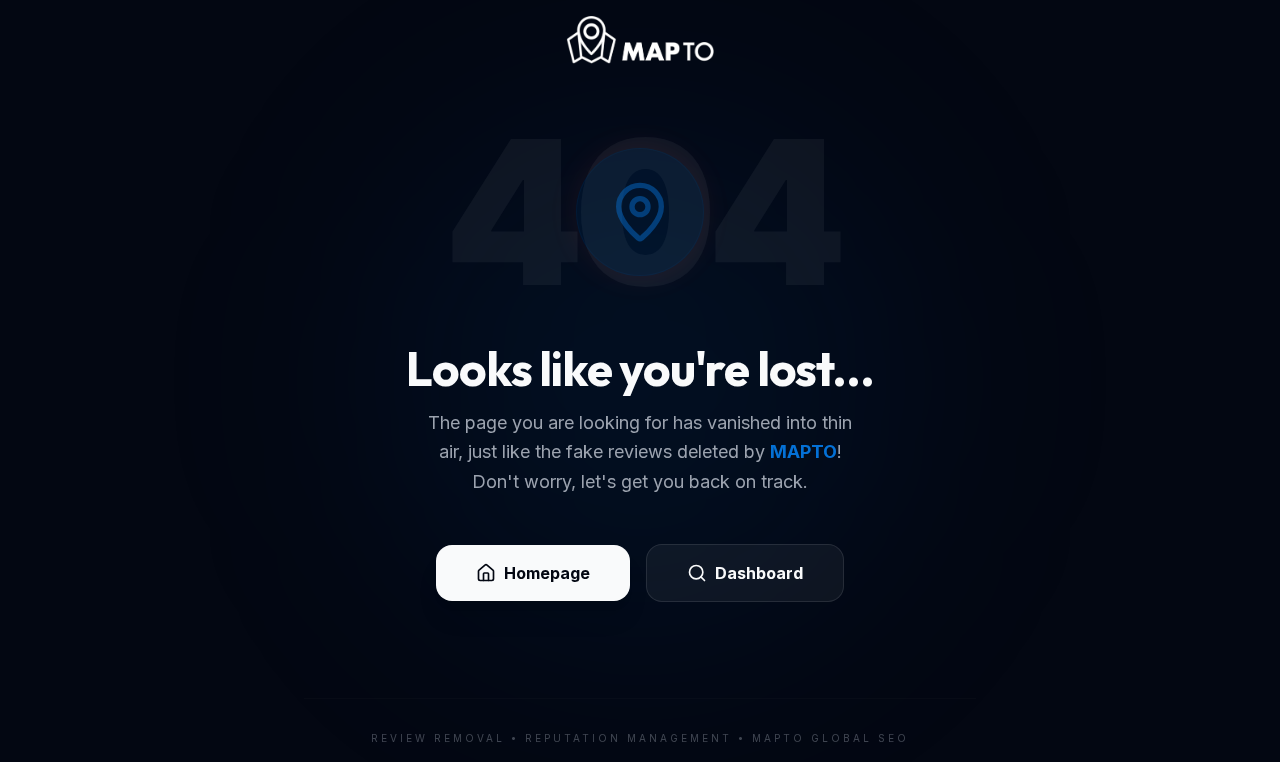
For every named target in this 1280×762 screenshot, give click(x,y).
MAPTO (803, 451)
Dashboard (759, 573)
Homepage (547, 573)
